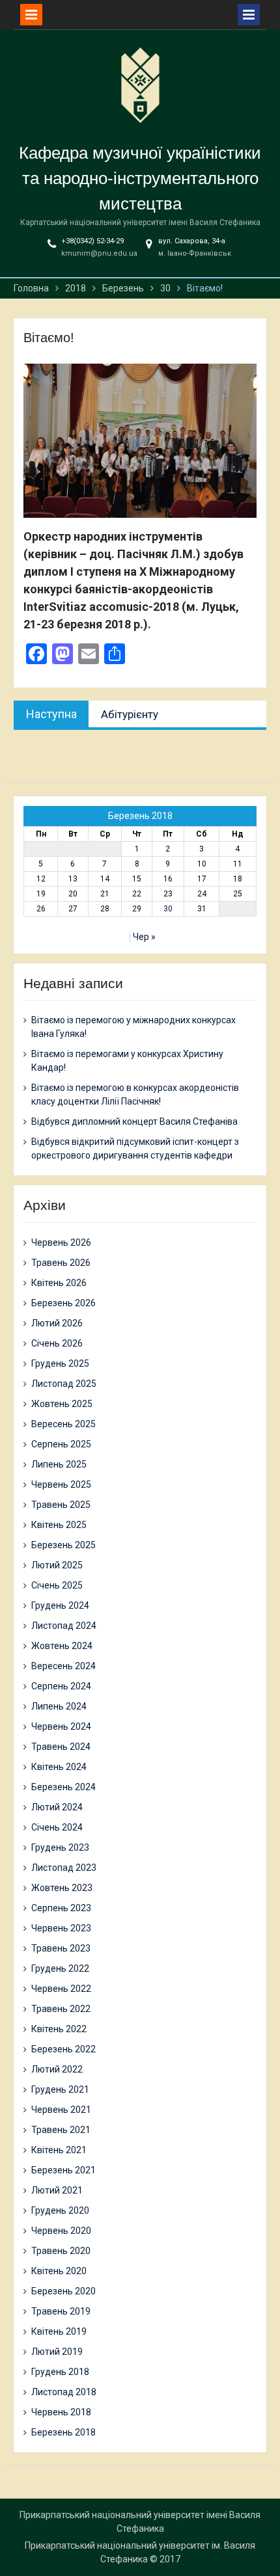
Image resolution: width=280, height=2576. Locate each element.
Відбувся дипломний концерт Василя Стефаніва (134, 1121)
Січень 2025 (57, 1585)
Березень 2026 (63, 1303)
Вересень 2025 (63, 1424)
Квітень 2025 (59, 1525)
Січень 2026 (57, 1343)
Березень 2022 (63, 2049)
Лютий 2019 (57, 2352)
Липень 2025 (59, 1464)
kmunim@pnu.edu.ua (99, 253)
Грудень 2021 (60, 2089)
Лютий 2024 (57, 1807)
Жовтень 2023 (62, 1888)
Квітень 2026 (59, 1283)
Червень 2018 (61, 2412)
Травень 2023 (61, 1948)
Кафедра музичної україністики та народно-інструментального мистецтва (140, 178)
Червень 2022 (61, 1989)
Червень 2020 (61, 2231)
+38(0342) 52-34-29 (92, 241)
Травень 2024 (61, 1747)
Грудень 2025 (60, 1363)
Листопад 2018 (64, 2392)
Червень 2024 (61, 1726)
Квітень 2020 (59, 2271)
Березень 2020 (63, 2291)
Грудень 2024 (60, 1605)
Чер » (144, 937)
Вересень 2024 (63, 1666)
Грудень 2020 (60, 2210)
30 (168, 909)
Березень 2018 (63, 2432)
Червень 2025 (61, 1484)
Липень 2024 (59, 1706)
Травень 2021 (61, 2130)
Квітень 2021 (59, 2150)
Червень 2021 (61, 2110)
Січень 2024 (57, 1827)
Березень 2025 (63, 1545)
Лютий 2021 (57, 2190)
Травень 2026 (61, 1263)
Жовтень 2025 (62, 1404)
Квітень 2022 (59, 2029)
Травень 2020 (61, 2251)
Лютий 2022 (57, 2069)
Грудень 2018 (60, 2372)
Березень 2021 (63, 2170)
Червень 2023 (61, 1928)
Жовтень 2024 (62, 1646)
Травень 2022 (61, 2009)
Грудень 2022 (60, 1968)
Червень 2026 (61, 1242)
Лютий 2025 (57, 1565)
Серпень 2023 (61, 1908)
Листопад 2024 (64, 1626)
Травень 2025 (61, 1505)
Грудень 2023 (60, 1847)
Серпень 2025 (61, 1444)
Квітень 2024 (59, 1767)
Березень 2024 (63, 1787)
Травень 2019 (61, 2311)
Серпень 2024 (61, 1686)
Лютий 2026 (57, 1323)
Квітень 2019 (59, 2331)
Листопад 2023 (64, 1868)
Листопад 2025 (64, 1384)
